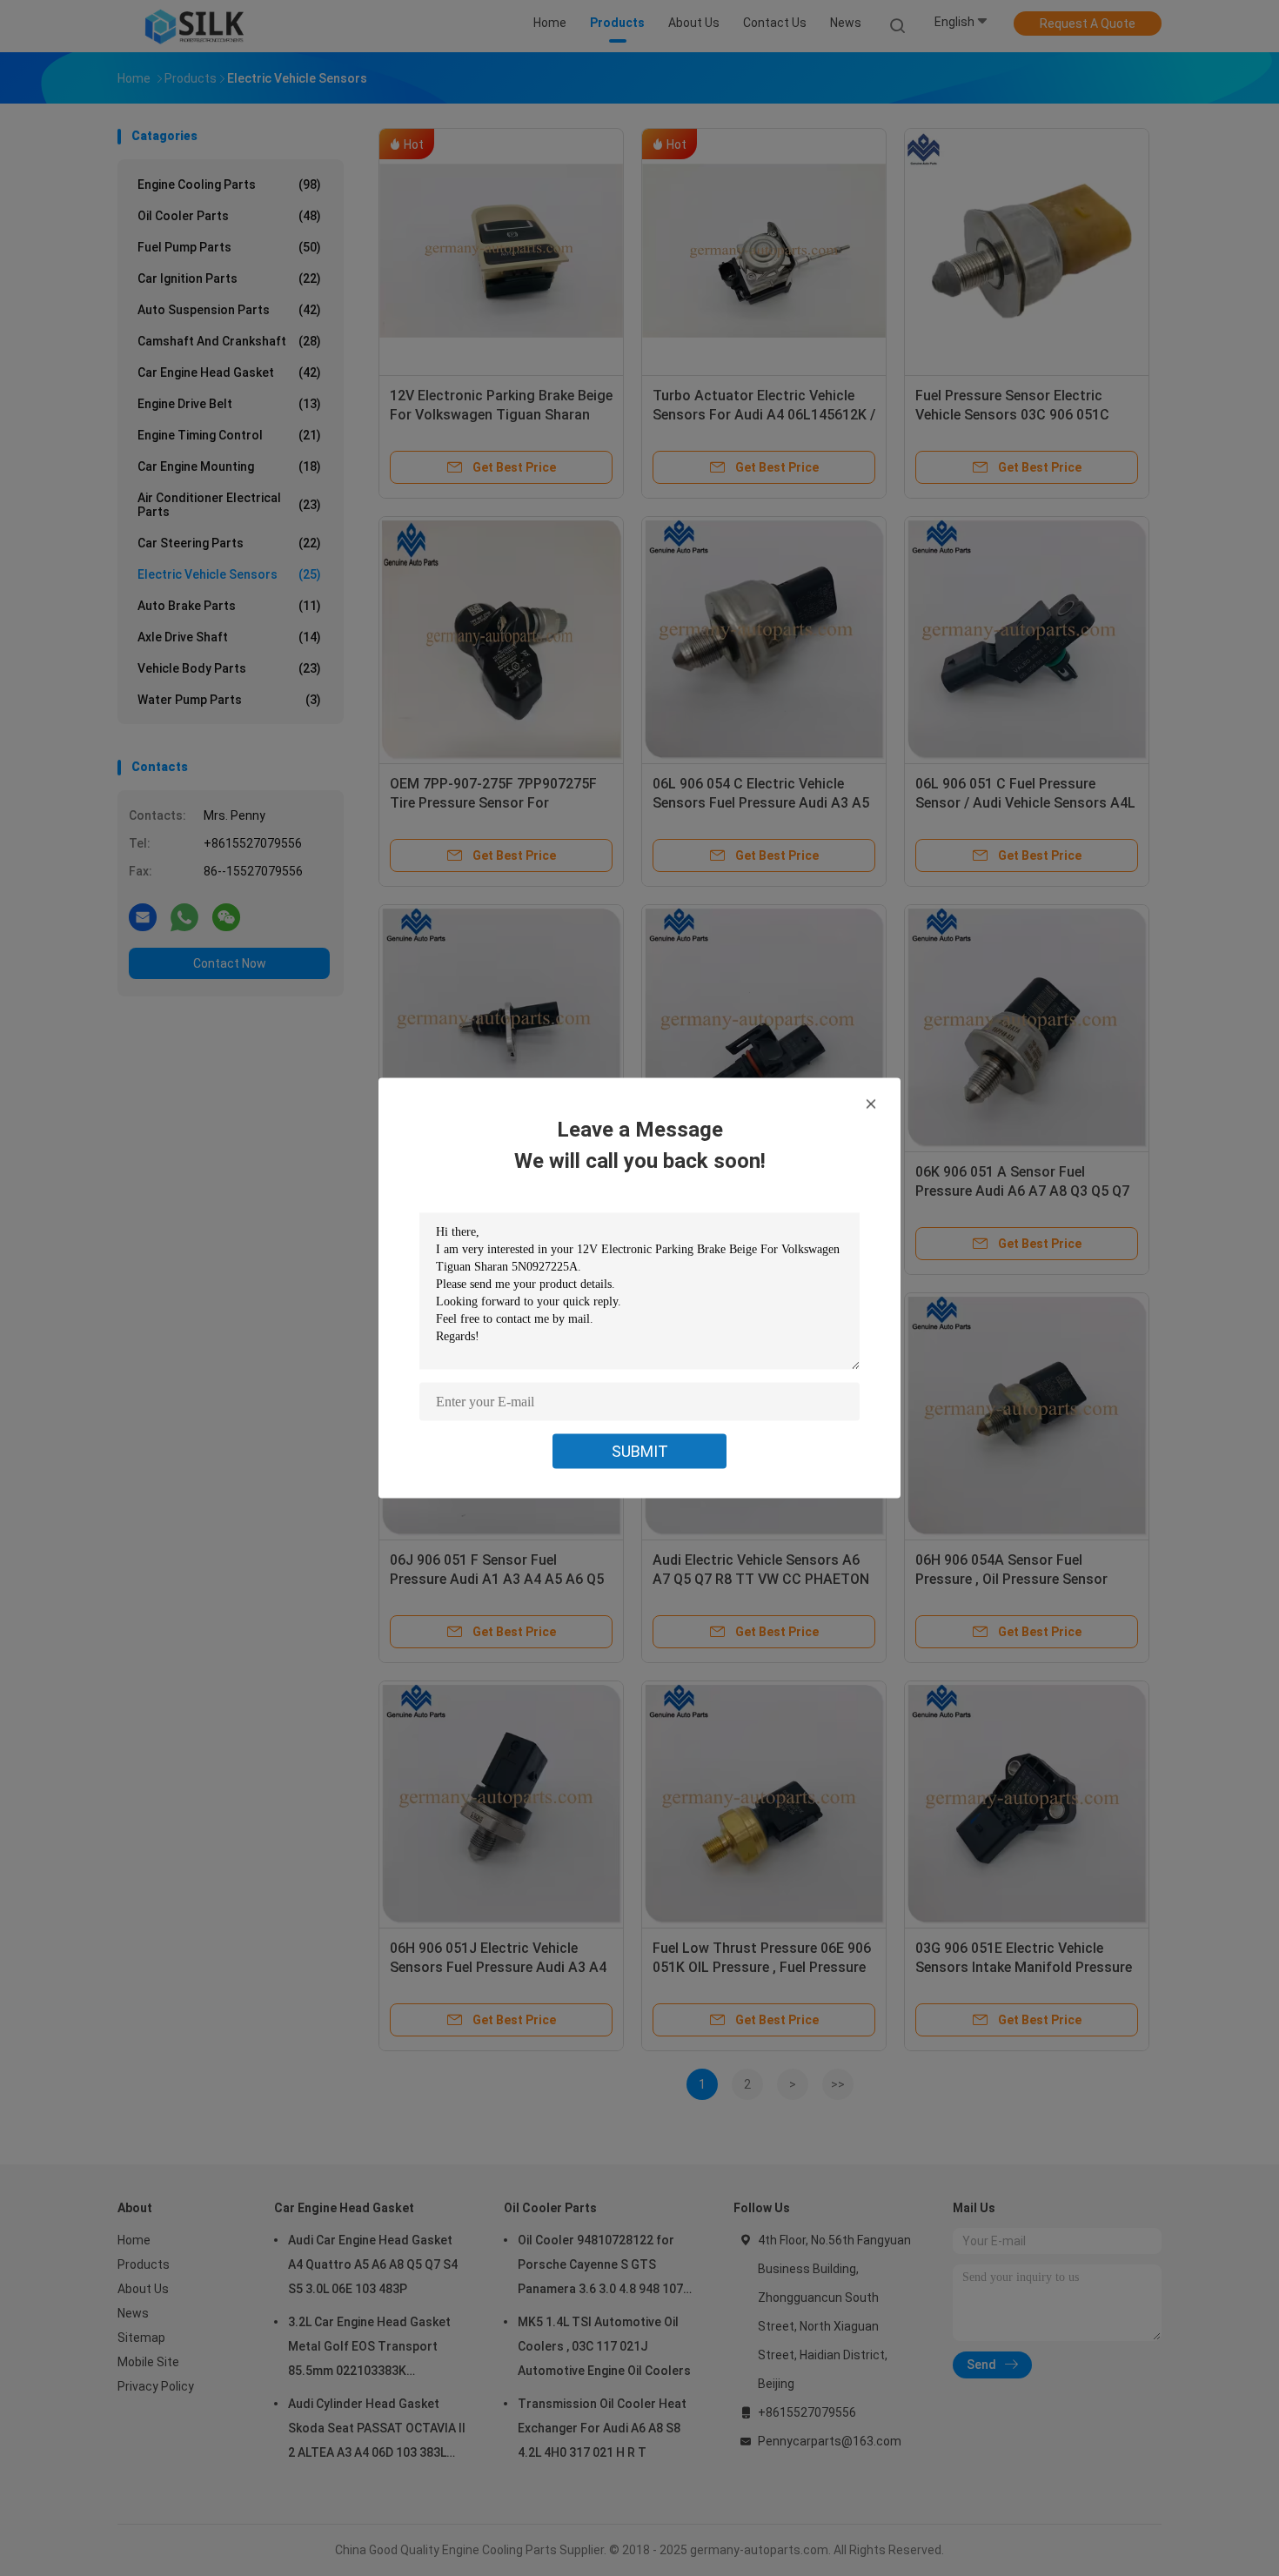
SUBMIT (640, 1451)
